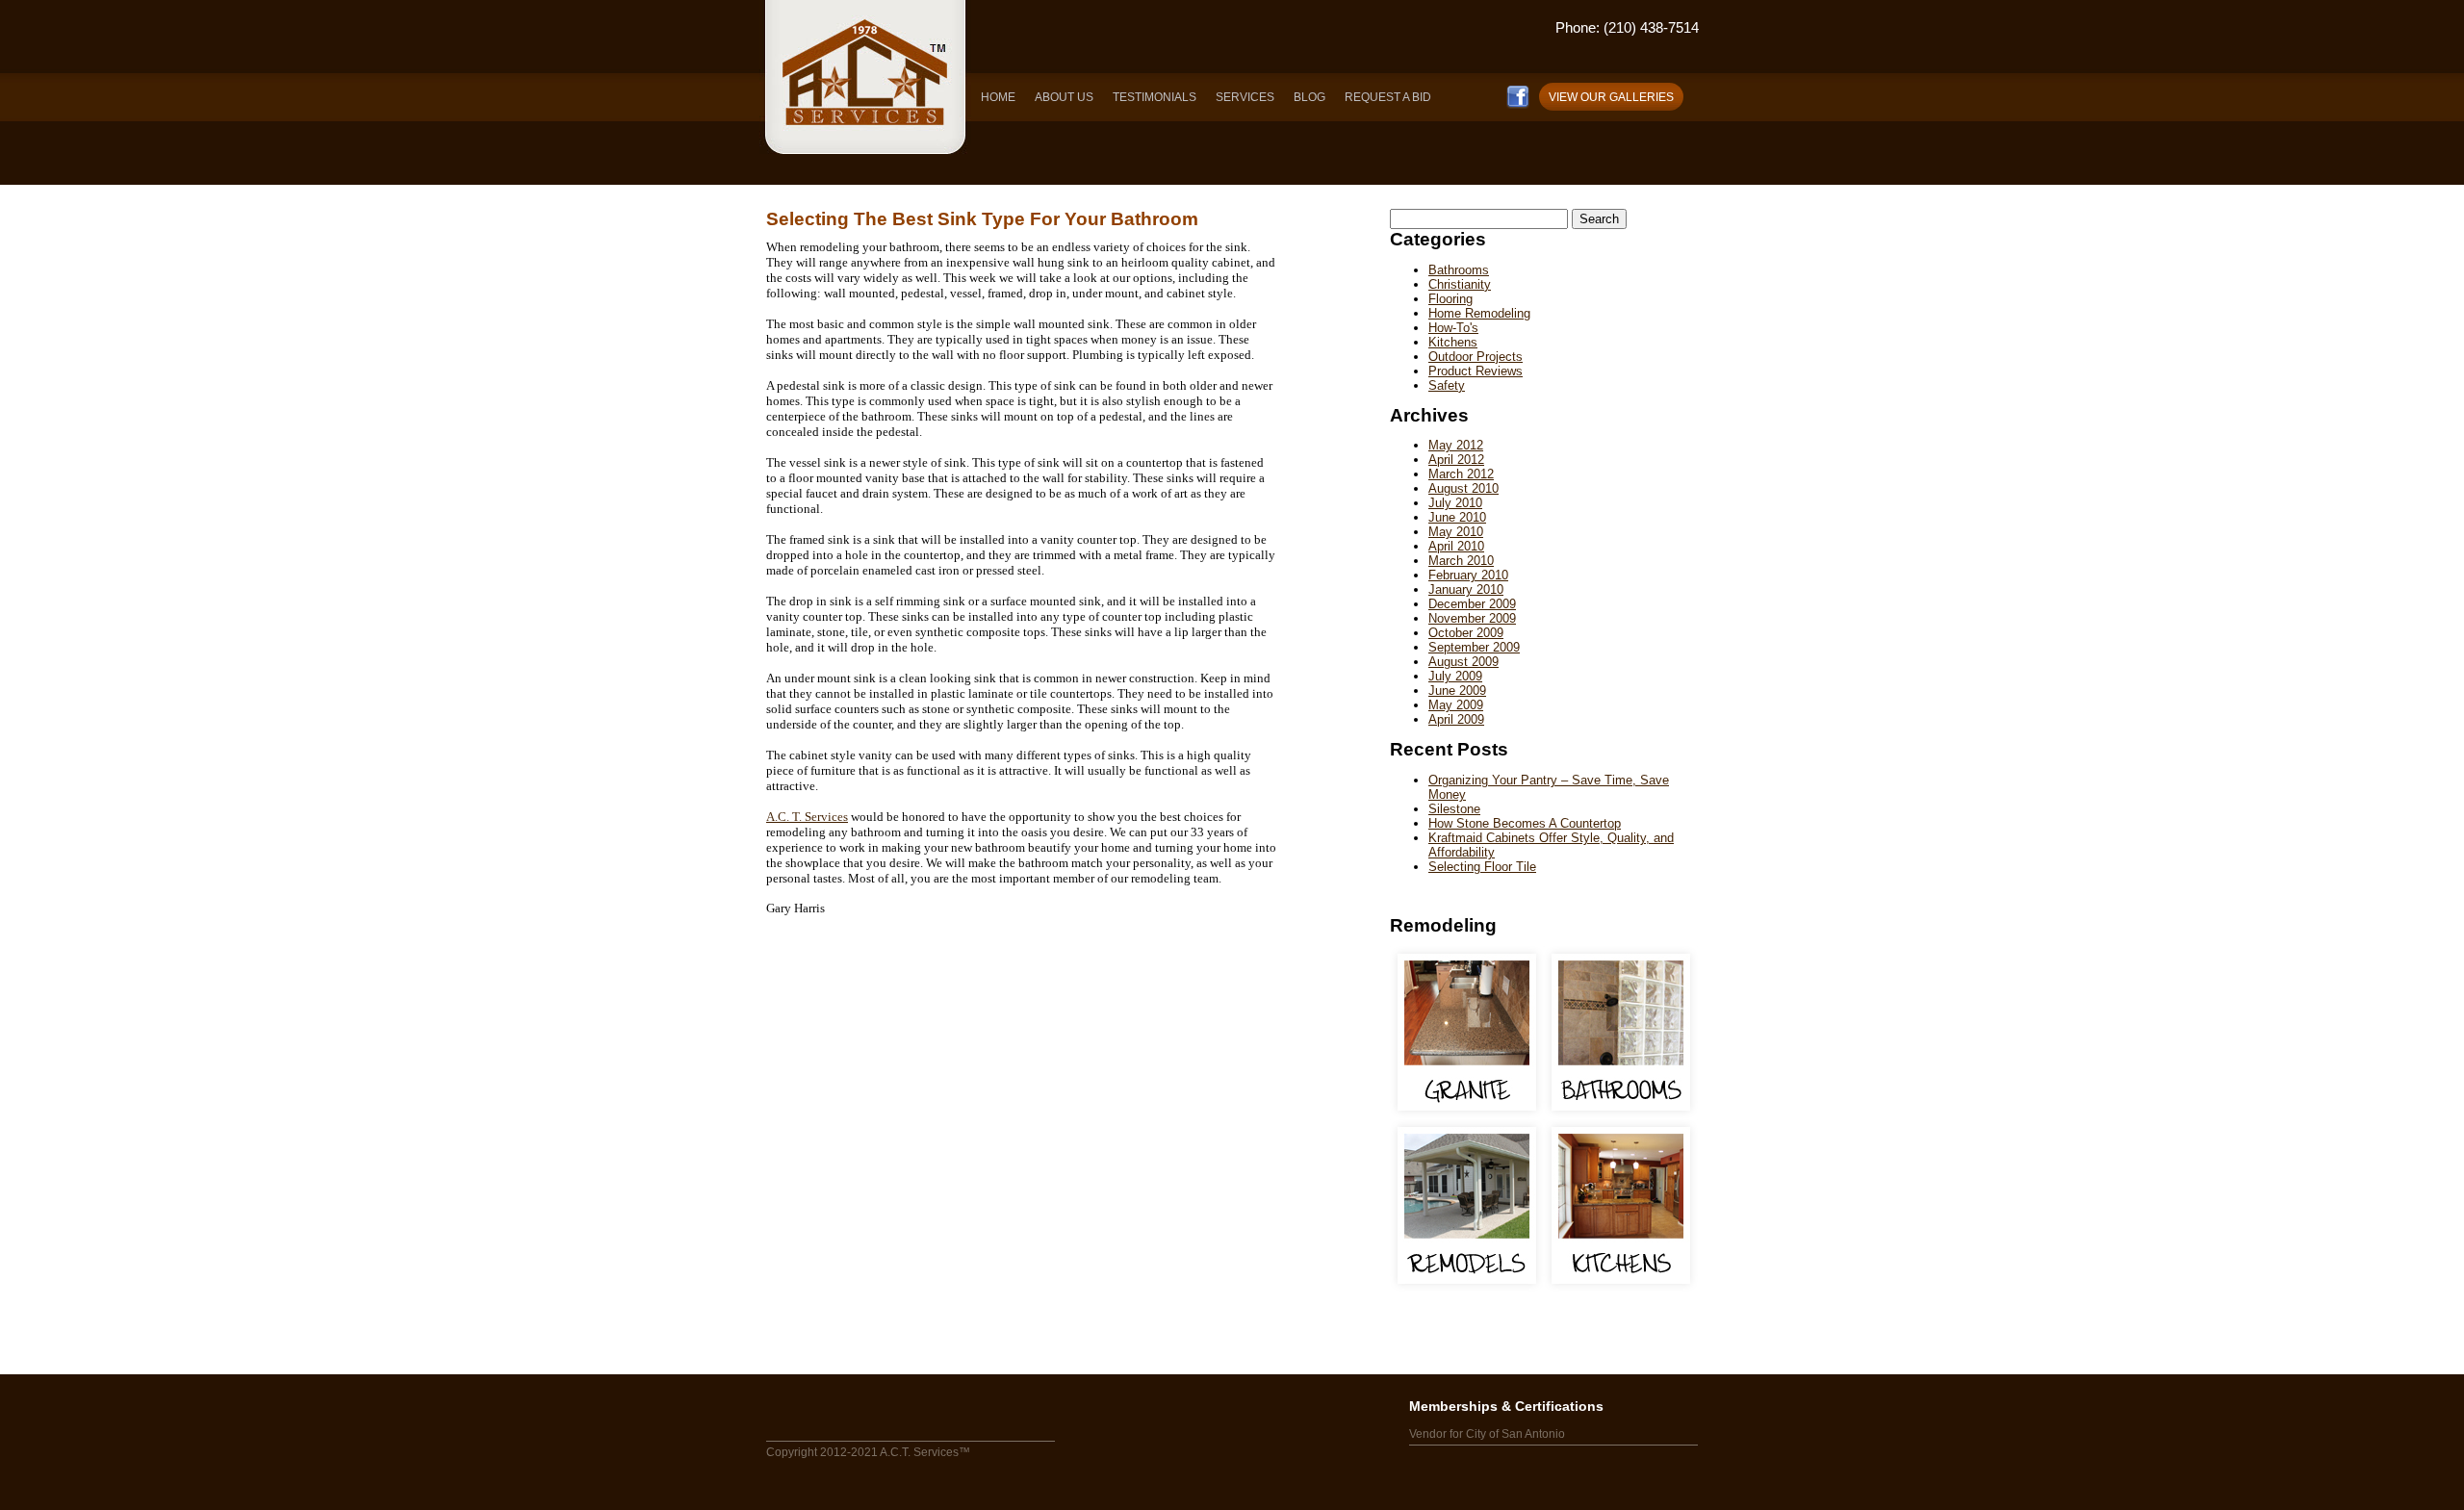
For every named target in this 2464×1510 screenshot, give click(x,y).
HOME (998, 97)
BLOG (1309, 97)
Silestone (1454, 809)
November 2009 (1472, 618)
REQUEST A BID (1388, 97)
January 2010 (1466, 589)
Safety (1447, 385)
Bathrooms (1459, 270)
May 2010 (1456, 532)
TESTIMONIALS (1155, 97)
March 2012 (1461, 474)
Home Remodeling (1479, 313)
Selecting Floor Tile (1482, 867)
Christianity (1460, 284)
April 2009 (1456, 719)
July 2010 (1455, 503)
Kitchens (1453, 342)
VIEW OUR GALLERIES (1611, 97)
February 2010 (1468, 575)
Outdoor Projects (1476, 357)
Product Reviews (1476, 371)
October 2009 (1466, 633)
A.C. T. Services (807, 817)
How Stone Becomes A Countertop (1525, 823)
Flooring (1450, 299)
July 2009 (1455, 676)
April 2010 (1456, 546)
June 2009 (1457, 691)
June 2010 (1457, 517)
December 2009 (1472, 604)
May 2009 (1456, 705)
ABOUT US (1064, 97)
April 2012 (1456, 460)
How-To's (1453, 328)
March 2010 (1461, 561)
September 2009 (1474, 647)
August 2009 (1463, 662)
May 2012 (1456, 445)
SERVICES (1245, 97)
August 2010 (1463, 488)
